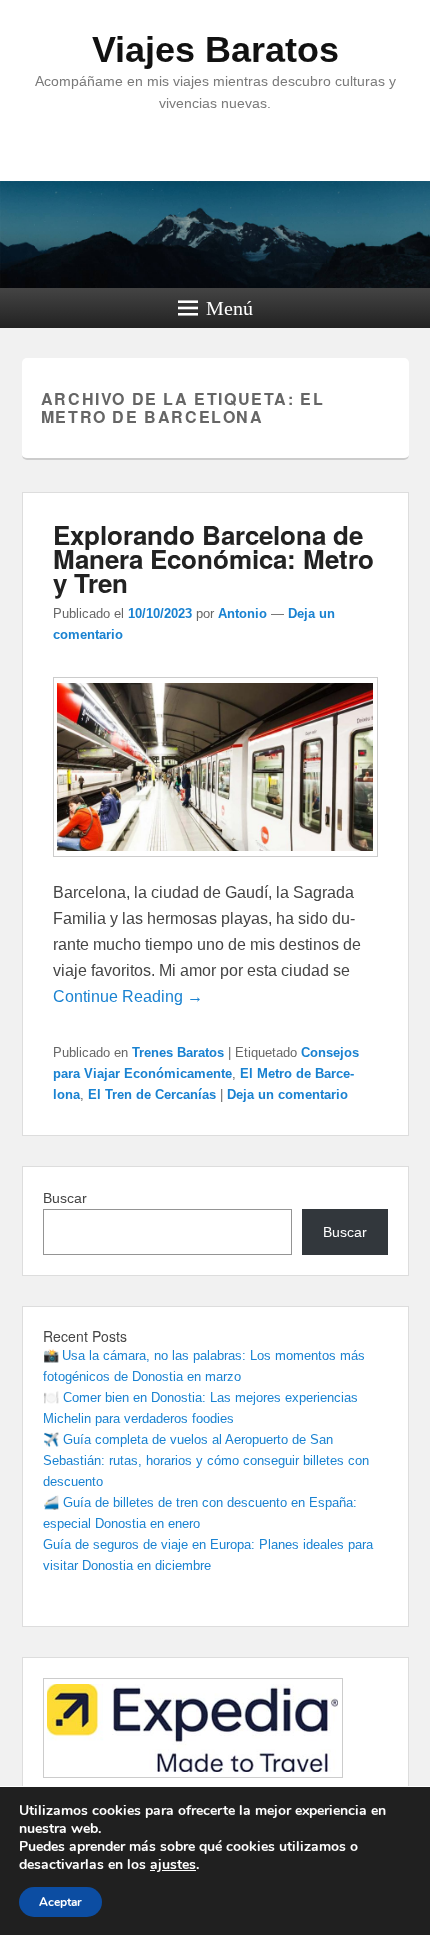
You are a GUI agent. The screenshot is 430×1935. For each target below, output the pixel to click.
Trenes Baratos (178, 1052)
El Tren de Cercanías (152, 1094)
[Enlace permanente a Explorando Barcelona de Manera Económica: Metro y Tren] (215, 866)
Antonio (242, 613)
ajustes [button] (173, 1864)
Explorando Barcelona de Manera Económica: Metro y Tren (213, 558)
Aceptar (60, 1902)
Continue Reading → (128, 996)
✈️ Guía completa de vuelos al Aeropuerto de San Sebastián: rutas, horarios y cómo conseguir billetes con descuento (206, 1460)
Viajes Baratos (215, 49)
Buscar (65, 1198)
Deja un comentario (287, 1094)
